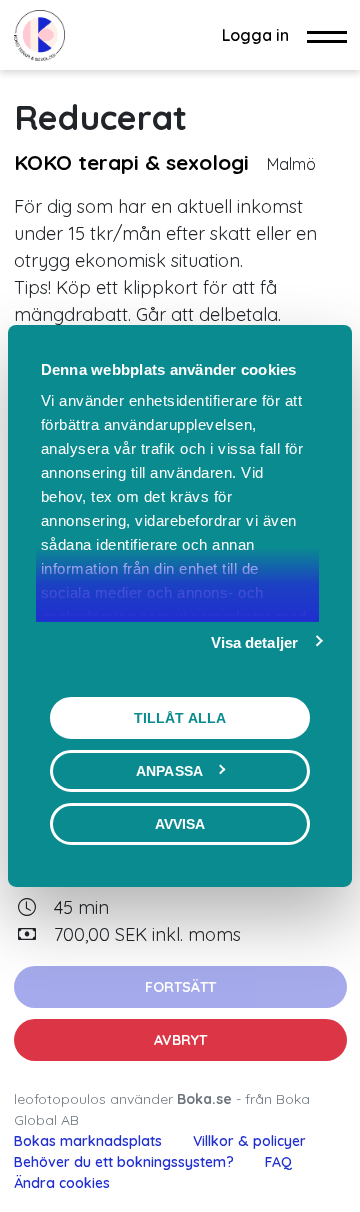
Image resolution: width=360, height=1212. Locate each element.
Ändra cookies (62, 1183)
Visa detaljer (254, 642)
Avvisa (180, 824)
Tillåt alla (180, 718)
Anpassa (169, 771)
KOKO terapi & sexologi (131, 162)
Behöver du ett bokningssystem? (124, 1162)
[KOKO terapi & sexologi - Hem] (39, 35)
